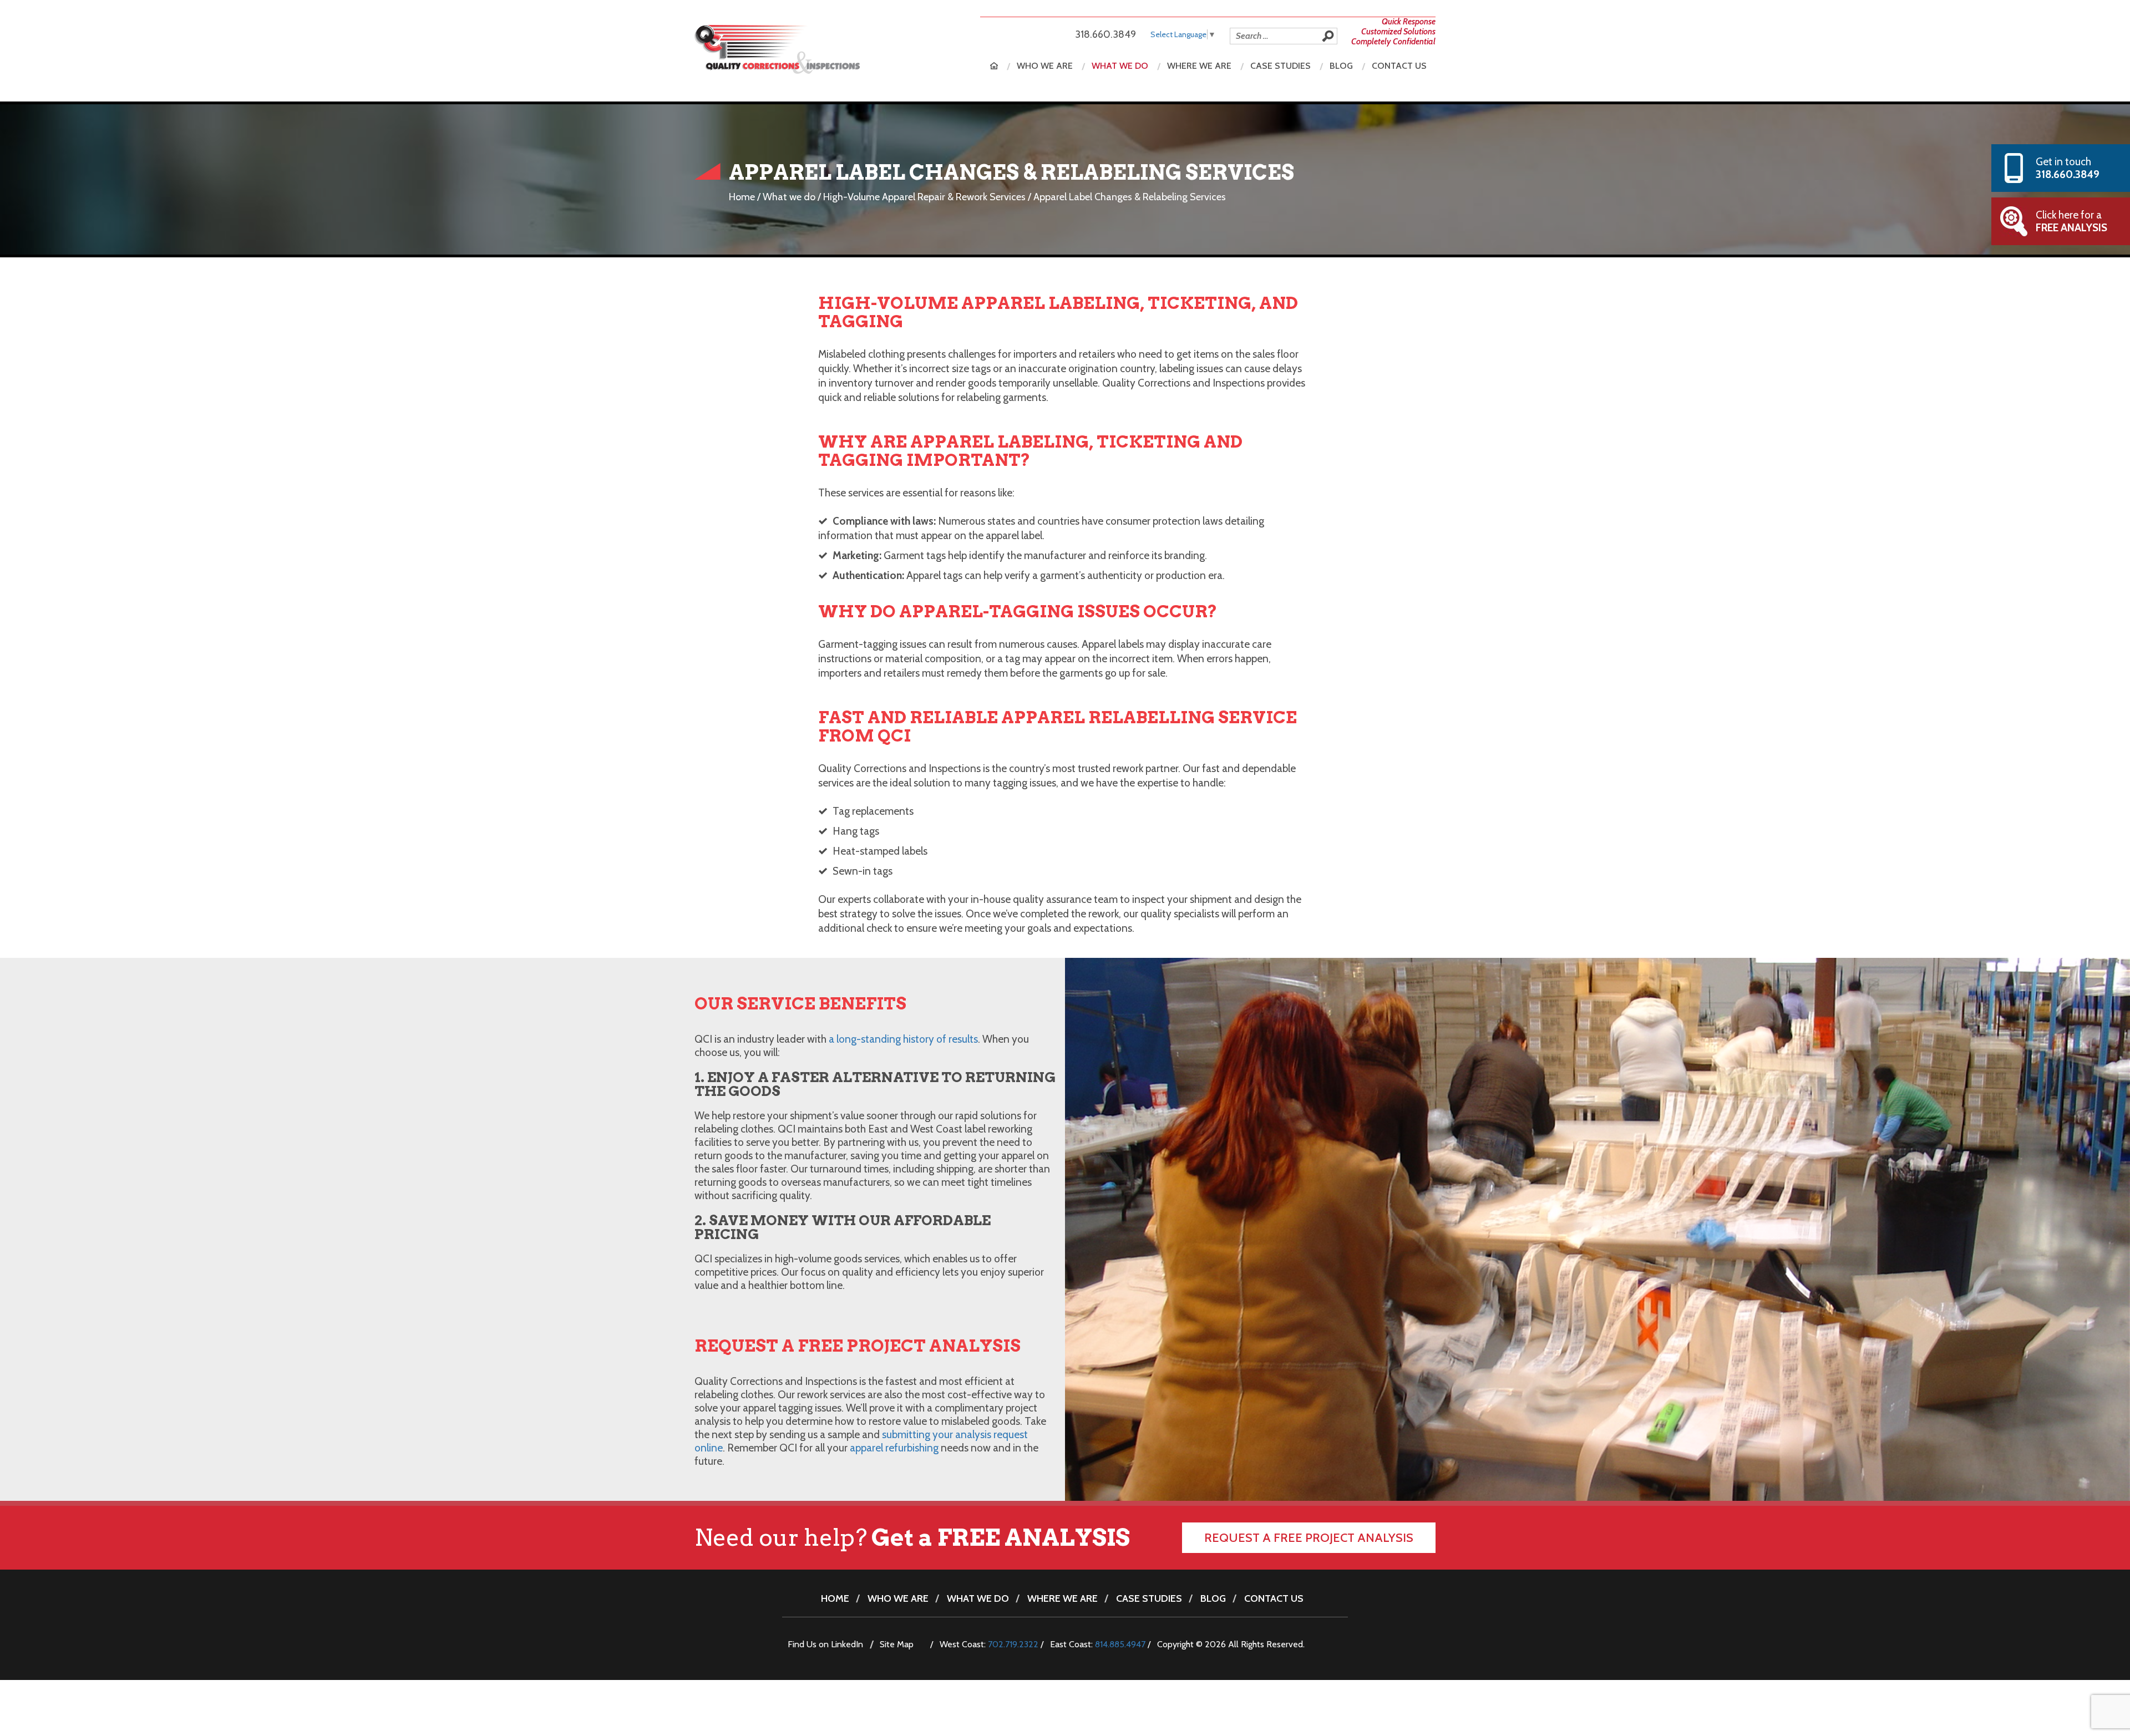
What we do (1120, 66)
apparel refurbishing (894, 1448)
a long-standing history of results (903, 1039)
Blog (1341, 66)
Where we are (1199, 66)
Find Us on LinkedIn (825, 1644)
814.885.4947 (1120, 1644)
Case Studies (1280, 66)
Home (994, 66)
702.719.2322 (1013, 1644)
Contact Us (1399, 66)
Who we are (1045, 66)
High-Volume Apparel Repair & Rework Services (924, 197)
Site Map (897, 1644)
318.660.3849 (1105, 34)
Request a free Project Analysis (1309, 1538)
